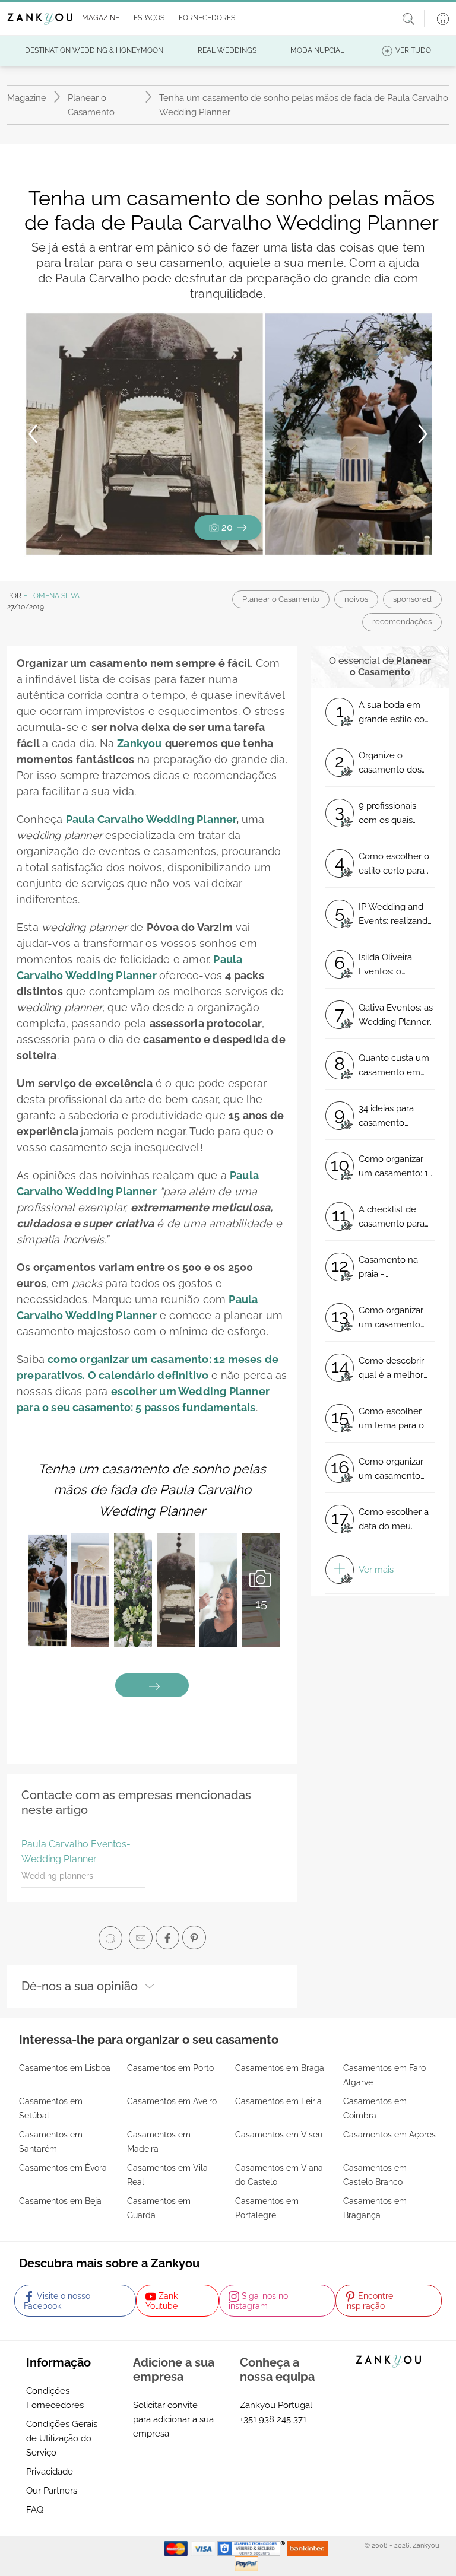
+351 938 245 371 (273, 2419)
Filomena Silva (51, 596)
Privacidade (50, 2472)
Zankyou (139, 743)
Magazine (27, 98)
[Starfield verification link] (252, 2548)
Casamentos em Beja (60, 2201)
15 (261, 1603)
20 (227, 527)
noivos (356, 599)
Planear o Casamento (91, 105)
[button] (98, 18)
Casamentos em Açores (389, 2135)
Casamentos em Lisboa (65, 2068)
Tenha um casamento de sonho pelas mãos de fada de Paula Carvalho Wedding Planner (152, 1489)
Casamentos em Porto (170, 2068)
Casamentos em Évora (63, 2168)
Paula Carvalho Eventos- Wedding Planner (76, 1852)
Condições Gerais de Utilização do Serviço (62, 2438)
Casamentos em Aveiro (172, 2101)
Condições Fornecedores (55, 2398)
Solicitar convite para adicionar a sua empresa (173, 2419)
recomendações (402, 622)
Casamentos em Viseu (279, 2135)
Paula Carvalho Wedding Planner (151, 819)
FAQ (35, 2510)
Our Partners (52, 2491)
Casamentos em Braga (280, 2068)
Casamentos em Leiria (278, 2101)
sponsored (412, 599)
